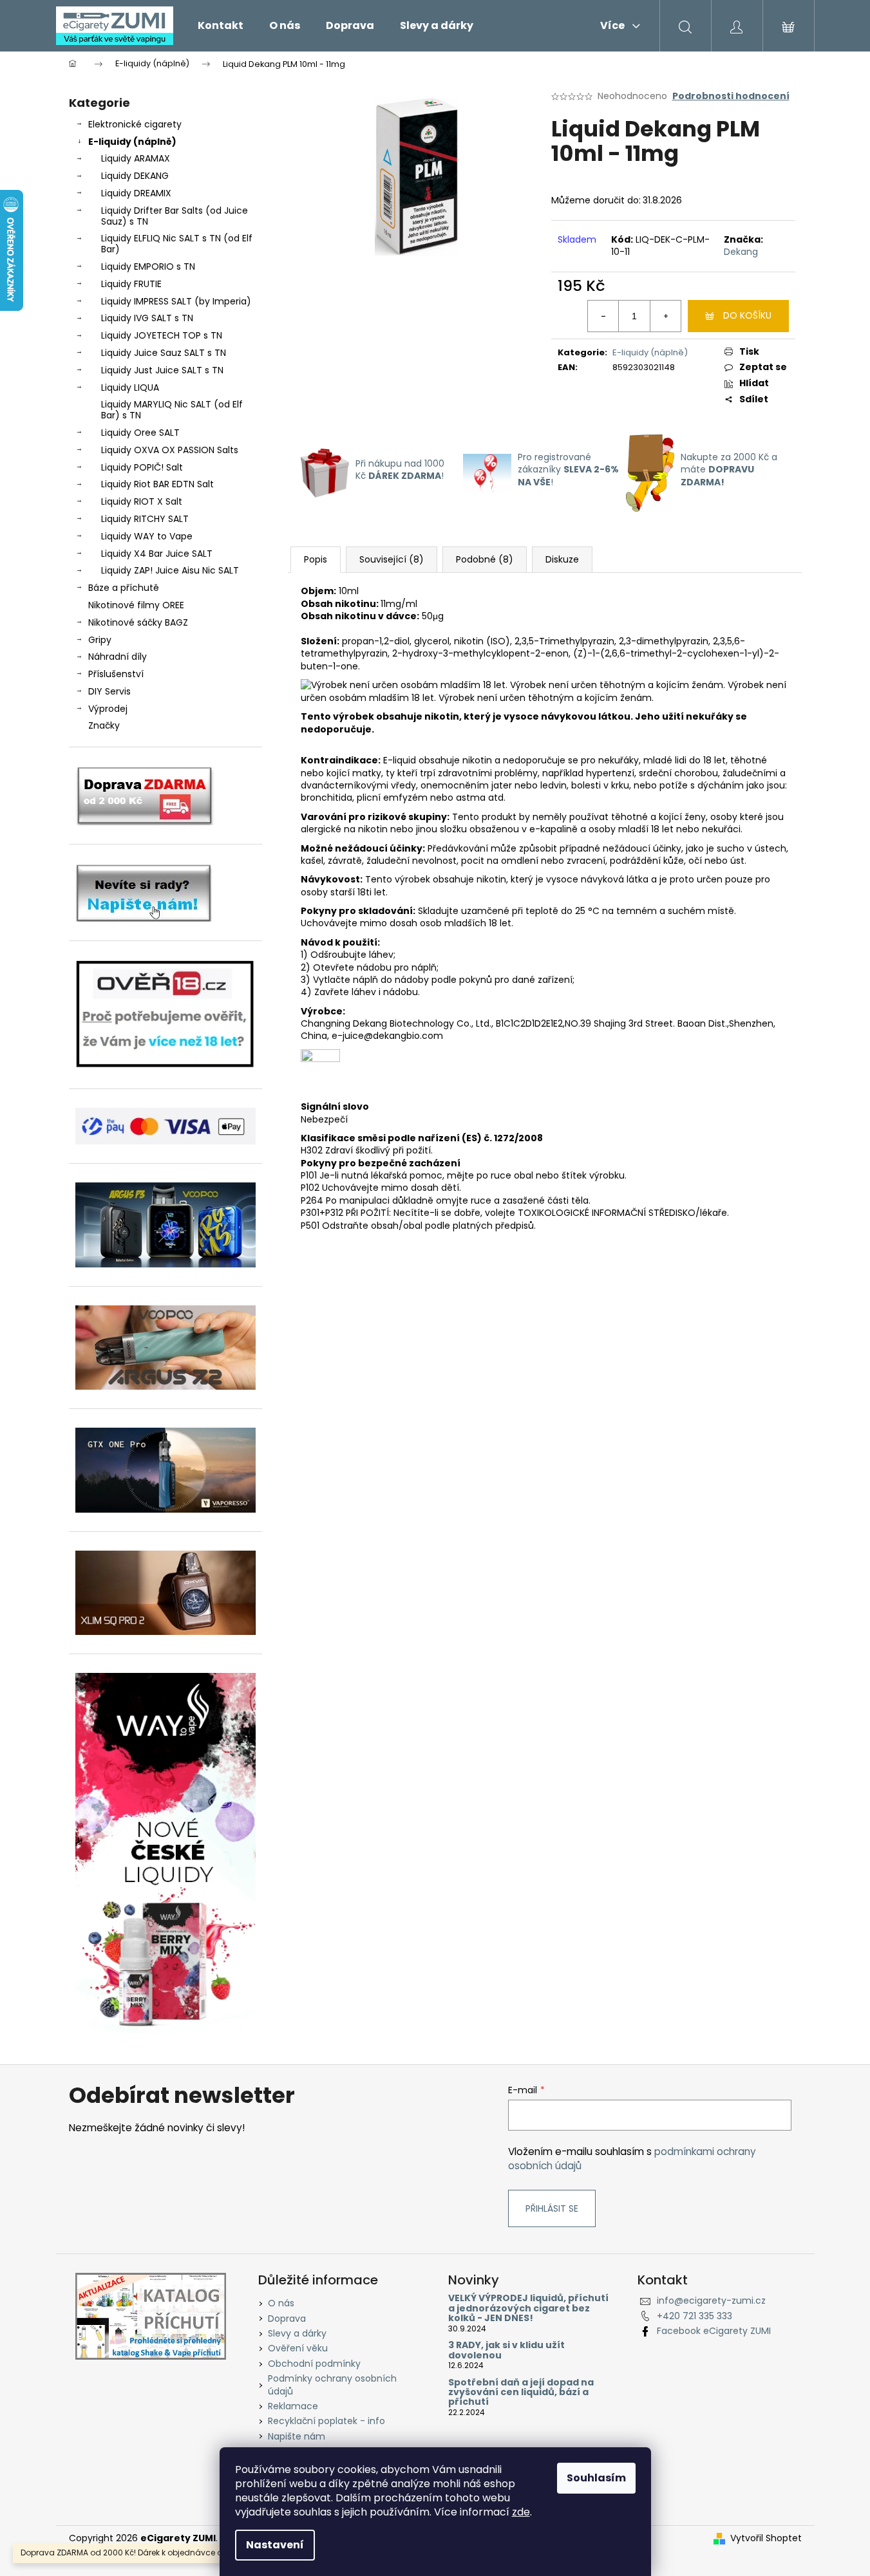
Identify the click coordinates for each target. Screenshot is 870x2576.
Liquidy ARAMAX (136, 158)
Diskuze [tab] (562, 559)
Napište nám (297, 2436)
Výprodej (108, 709)
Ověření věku (298, 2348)
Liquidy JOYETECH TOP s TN (162, 335)
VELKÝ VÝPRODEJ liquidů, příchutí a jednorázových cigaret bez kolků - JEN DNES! (528, 2308)
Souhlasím (596, 2478)
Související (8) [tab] (392, 559)
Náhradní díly (118, 657)
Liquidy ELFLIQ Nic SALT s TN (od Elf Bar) (177, 244)
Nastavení (275, 2545)
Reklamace (293, 2406)
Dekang (741, 252)
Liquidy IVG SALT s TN (147, 318)
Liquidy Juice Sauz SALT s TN (164, 353)
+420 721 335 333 (695, 2316)
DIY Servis (109, 691)
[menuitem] (221, 26)
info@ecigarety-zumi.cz (711, 2301)
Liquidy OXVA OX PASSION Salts (170, 450)
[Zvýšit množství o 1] (665, 316)
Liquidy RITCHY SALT (145, 519)
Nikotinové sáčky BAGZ (138, 622)
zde (521, 2512)
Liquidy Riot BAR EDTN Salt (157, 484)
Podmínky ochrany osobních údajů (332, 2385)
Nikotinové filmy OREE (136, 605)
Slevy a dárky (297, 2333)
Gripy (100, 640)
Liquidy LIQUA (130, 387)
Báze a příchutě (124, 588)
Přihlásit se (552, 2208)
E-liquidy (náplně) (132, 142)
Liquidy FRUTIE (131, 284)
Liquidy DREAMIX (136, 193)
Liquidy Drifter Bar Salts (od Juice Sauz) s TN (175, 216)
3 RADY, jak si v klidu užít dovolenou (506, 2350)
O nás (281, 2303)
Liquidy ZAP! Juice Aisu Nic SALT (170, 570)
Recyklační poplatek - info (326, 2421)
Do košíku (747, 315)
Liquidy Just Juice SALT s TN (162, 370)
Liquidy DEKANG (135, 176)
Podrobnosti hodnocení (731, 96)
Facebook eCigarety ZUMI (714, 2331)
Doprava (287, 2319)
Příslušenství (116, 674)
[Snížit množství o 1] (603, 316)
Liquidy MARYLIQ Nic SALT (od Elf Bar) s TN (172, 410)
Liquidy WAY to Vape (147, 536)
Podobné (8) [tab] (485, 559)
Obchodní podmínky (314, 2364)
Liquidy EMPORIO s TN (148, 266)
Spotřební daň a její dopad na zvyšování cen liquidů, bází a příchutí (521, 2393)
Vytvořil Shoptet (766, 2538)
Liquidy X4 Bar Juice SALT (157, 554)
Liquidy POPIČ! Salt (142, 467)
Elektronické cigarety (135, 124)
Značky (104, 725)
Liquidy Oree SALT (140, 433)
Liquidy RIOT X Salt (142, 501)
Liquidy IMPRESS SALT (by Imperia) (176, 301)
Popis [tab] (316, 559)
